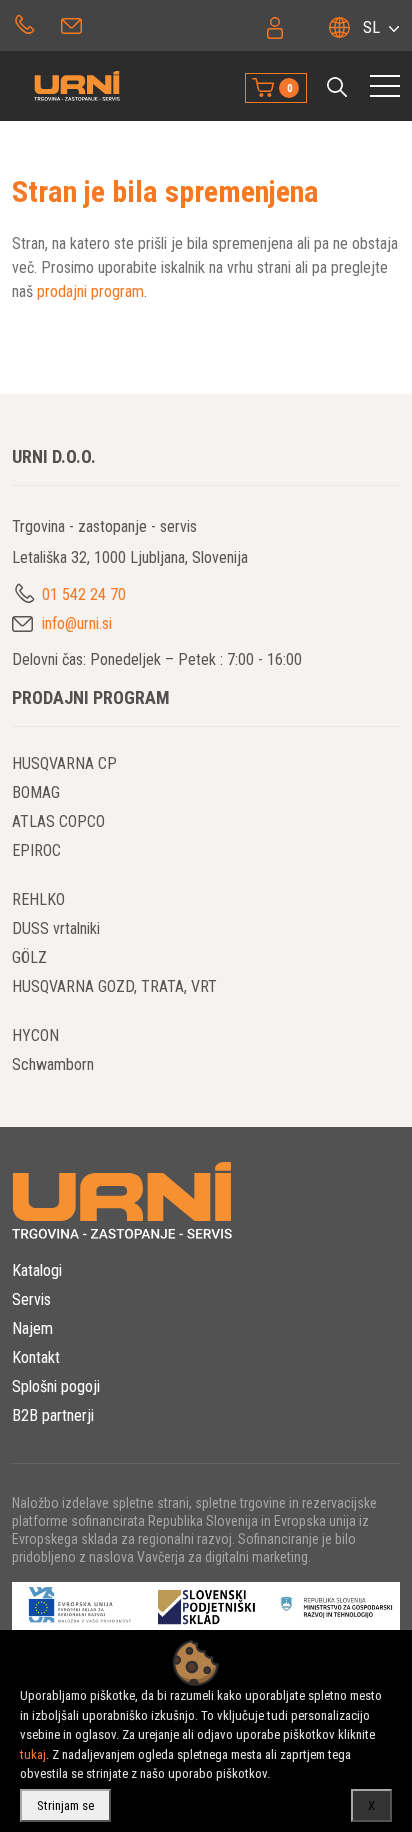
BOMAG (36, 792)
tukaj (33, 1754)
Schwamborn (53, 1064)
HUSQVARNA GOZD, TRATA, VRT (114, 986)
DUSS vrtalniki (56, 928)
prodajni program (90, 291)
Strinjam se (65, 1805)
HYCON (35, 1035)
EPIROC (36, 850)
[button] (337, 87)
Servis (31, 1299)
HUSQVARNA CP (64, 763)
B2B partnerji (53, 1415)
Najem (32, 1328)
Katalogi (37, 1270)
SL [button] (371, 27)
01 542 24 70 (24, 23)
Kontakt (36, 1357)
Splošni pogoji (56, 1386)
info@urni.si (73, 23)
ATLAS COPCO (58, 821)
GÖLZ (29, 957)
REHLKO (38, 899)
